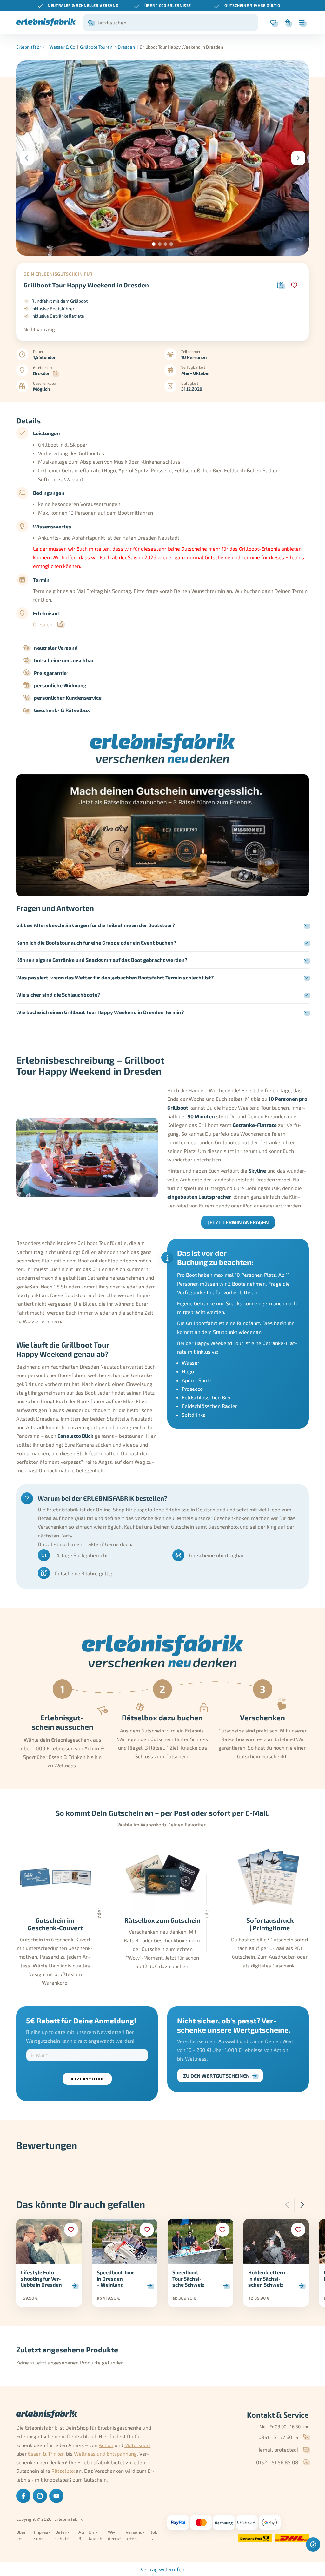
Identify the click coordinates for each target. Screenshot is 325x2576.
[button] (154, 244)
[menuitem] (23, 2496)
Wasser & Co (62, 47)
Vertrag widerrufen (162, 2569)
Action (106, 2445)
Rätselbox (63, 2471)
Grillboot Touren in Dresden (107, 47)
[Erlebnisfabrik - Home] (46, 22)
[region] (162, 6)
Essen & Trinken (46, 2454)
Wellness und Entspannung (105, 2454)
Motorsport (137, 2445)
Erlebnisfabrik (30, 47)
